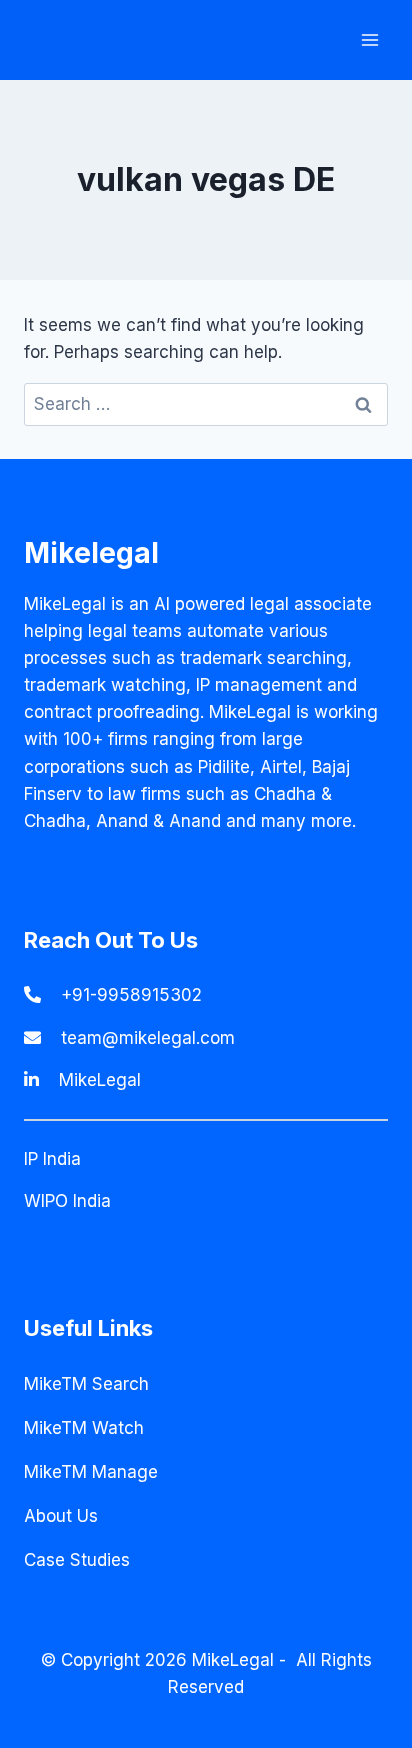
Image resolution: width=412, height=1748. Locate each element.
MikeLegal (100, 1080)
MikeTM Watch (84, 1428)
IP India (52, 1159)
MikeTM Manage (91, 1472)
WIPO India (67, 1201)
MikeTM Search (86, 1384)
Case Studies (77, 1560)
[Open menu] (369, 39)
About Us (61, 1516)
